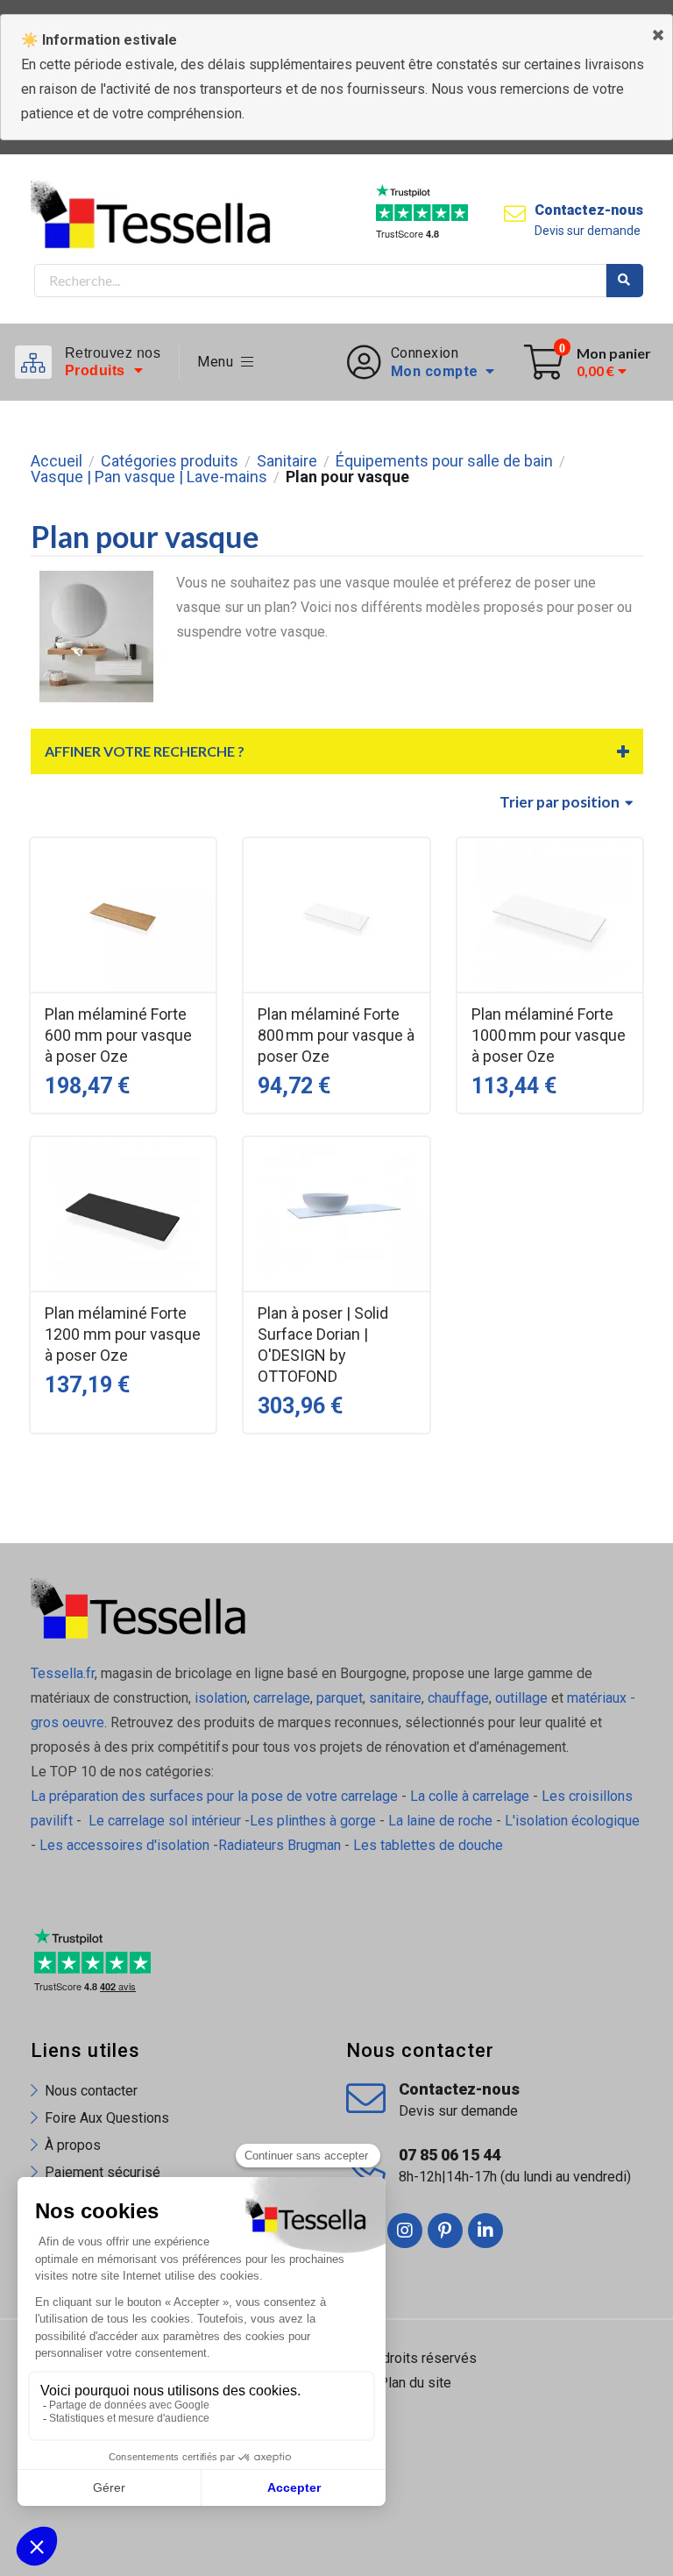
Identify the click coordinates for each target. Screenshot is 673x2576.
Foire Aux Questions (107, 2118)
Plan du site (415, 2383)
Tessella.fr (63, 1673)
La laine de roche (440, 1821)
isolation (219, 1698)
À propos (73, 2145)
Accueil (57, 461)
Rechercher (625, 281)
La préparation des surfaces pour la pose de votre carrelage (214, 1796)
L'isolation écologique (572, 1821)
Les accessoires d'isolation (124, 1845)
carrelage (282, 1698)
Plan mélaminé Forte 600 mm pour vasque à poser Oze (118, 1035)
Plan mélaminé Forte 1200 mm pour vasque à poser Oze (123, 1334)
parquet (340, 1698)
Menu (219, 362)
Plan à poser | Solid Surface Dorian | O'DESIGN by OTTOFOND (323, 1345)
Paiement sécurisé (103, 2172)
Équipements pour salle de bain (444, 461)
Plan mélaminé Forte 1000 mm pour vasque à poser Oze (549, 1035)
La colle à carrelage (470, 1796)
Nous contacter (91, 2091)
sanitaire (395, 1698)
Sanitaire (287, 461)
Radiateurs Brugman (280, 1845)
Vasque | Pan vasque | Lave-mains (149, 477)
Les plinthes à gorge (313, 1821)
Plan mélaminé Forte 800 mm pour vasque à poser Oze (336, 1035)
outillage (521, 1698)
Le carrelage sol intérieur (165, 1821)
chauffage (458, 1698)
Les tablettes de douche (430, 1845)
